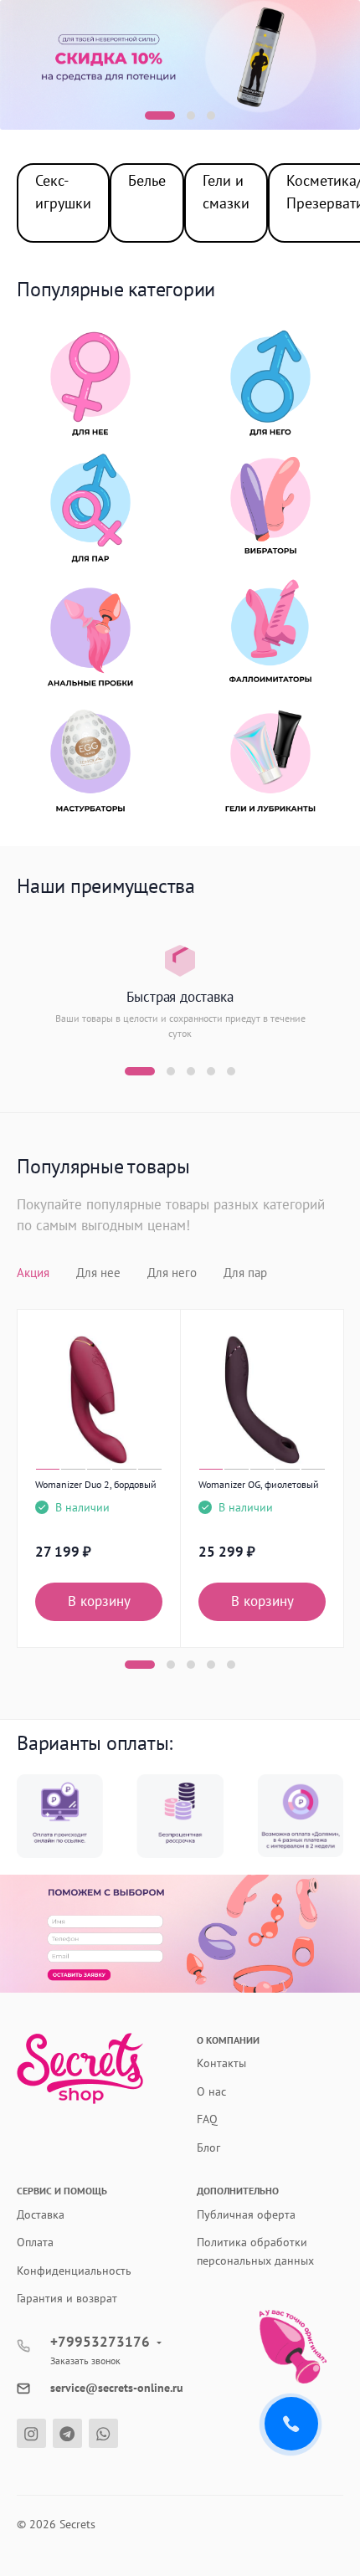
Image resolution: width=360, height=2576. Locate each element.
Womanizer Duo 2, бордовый (96, 1484)
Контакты (221, 2063)
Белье (147, 180)
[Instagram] (31, 2433)
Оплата (35, 2242)
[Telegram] (67, 2433)
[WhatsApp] (103, 2433)
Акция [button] (33, 1273)
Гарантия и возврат (67, 2298)
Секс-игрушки (63, 192)
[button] (160, 115)
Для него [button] (172, 1273)
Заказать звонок (85, 2360)
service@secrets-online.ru (117, 2388)
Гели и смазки (226, 192)
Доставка (41, 2214)
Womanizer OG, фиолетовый (259, 1484)
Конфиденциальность (74, 2271)
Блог (208, 2148)
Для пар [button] (245, 1273)
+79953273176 (100, 2342)
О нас (211, 2091)
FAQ (207, 2119)
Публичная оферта (246, 2214)
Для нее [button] (98, 1273)
